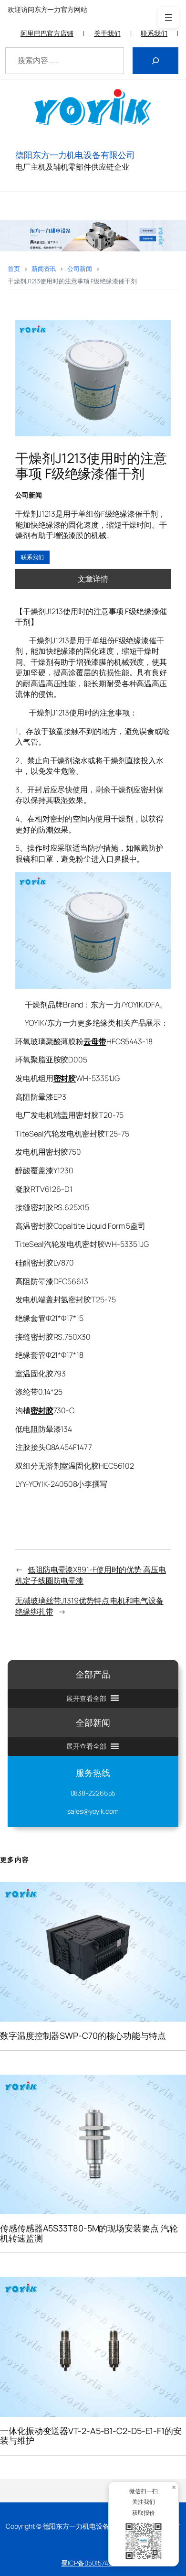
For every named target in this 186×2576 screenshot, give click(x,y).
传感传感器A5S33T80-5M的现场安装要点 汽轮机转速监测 (89, 2233)
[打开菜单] (168, 18)
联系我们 (154, 33)
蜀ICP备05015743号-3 (93, 2563)
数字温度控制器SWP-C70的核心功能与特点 (83, 2035)
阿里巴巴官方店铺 (47, 33)
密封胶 (65, 1078)
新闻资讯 (44, 269)
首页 (14, 269)
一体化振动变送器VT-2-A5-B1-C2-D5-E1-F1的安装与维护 (91, 2436)
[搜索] (155, 61)
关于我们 (107, 33)
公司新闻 (80, 269)
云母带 (95, 1041)
